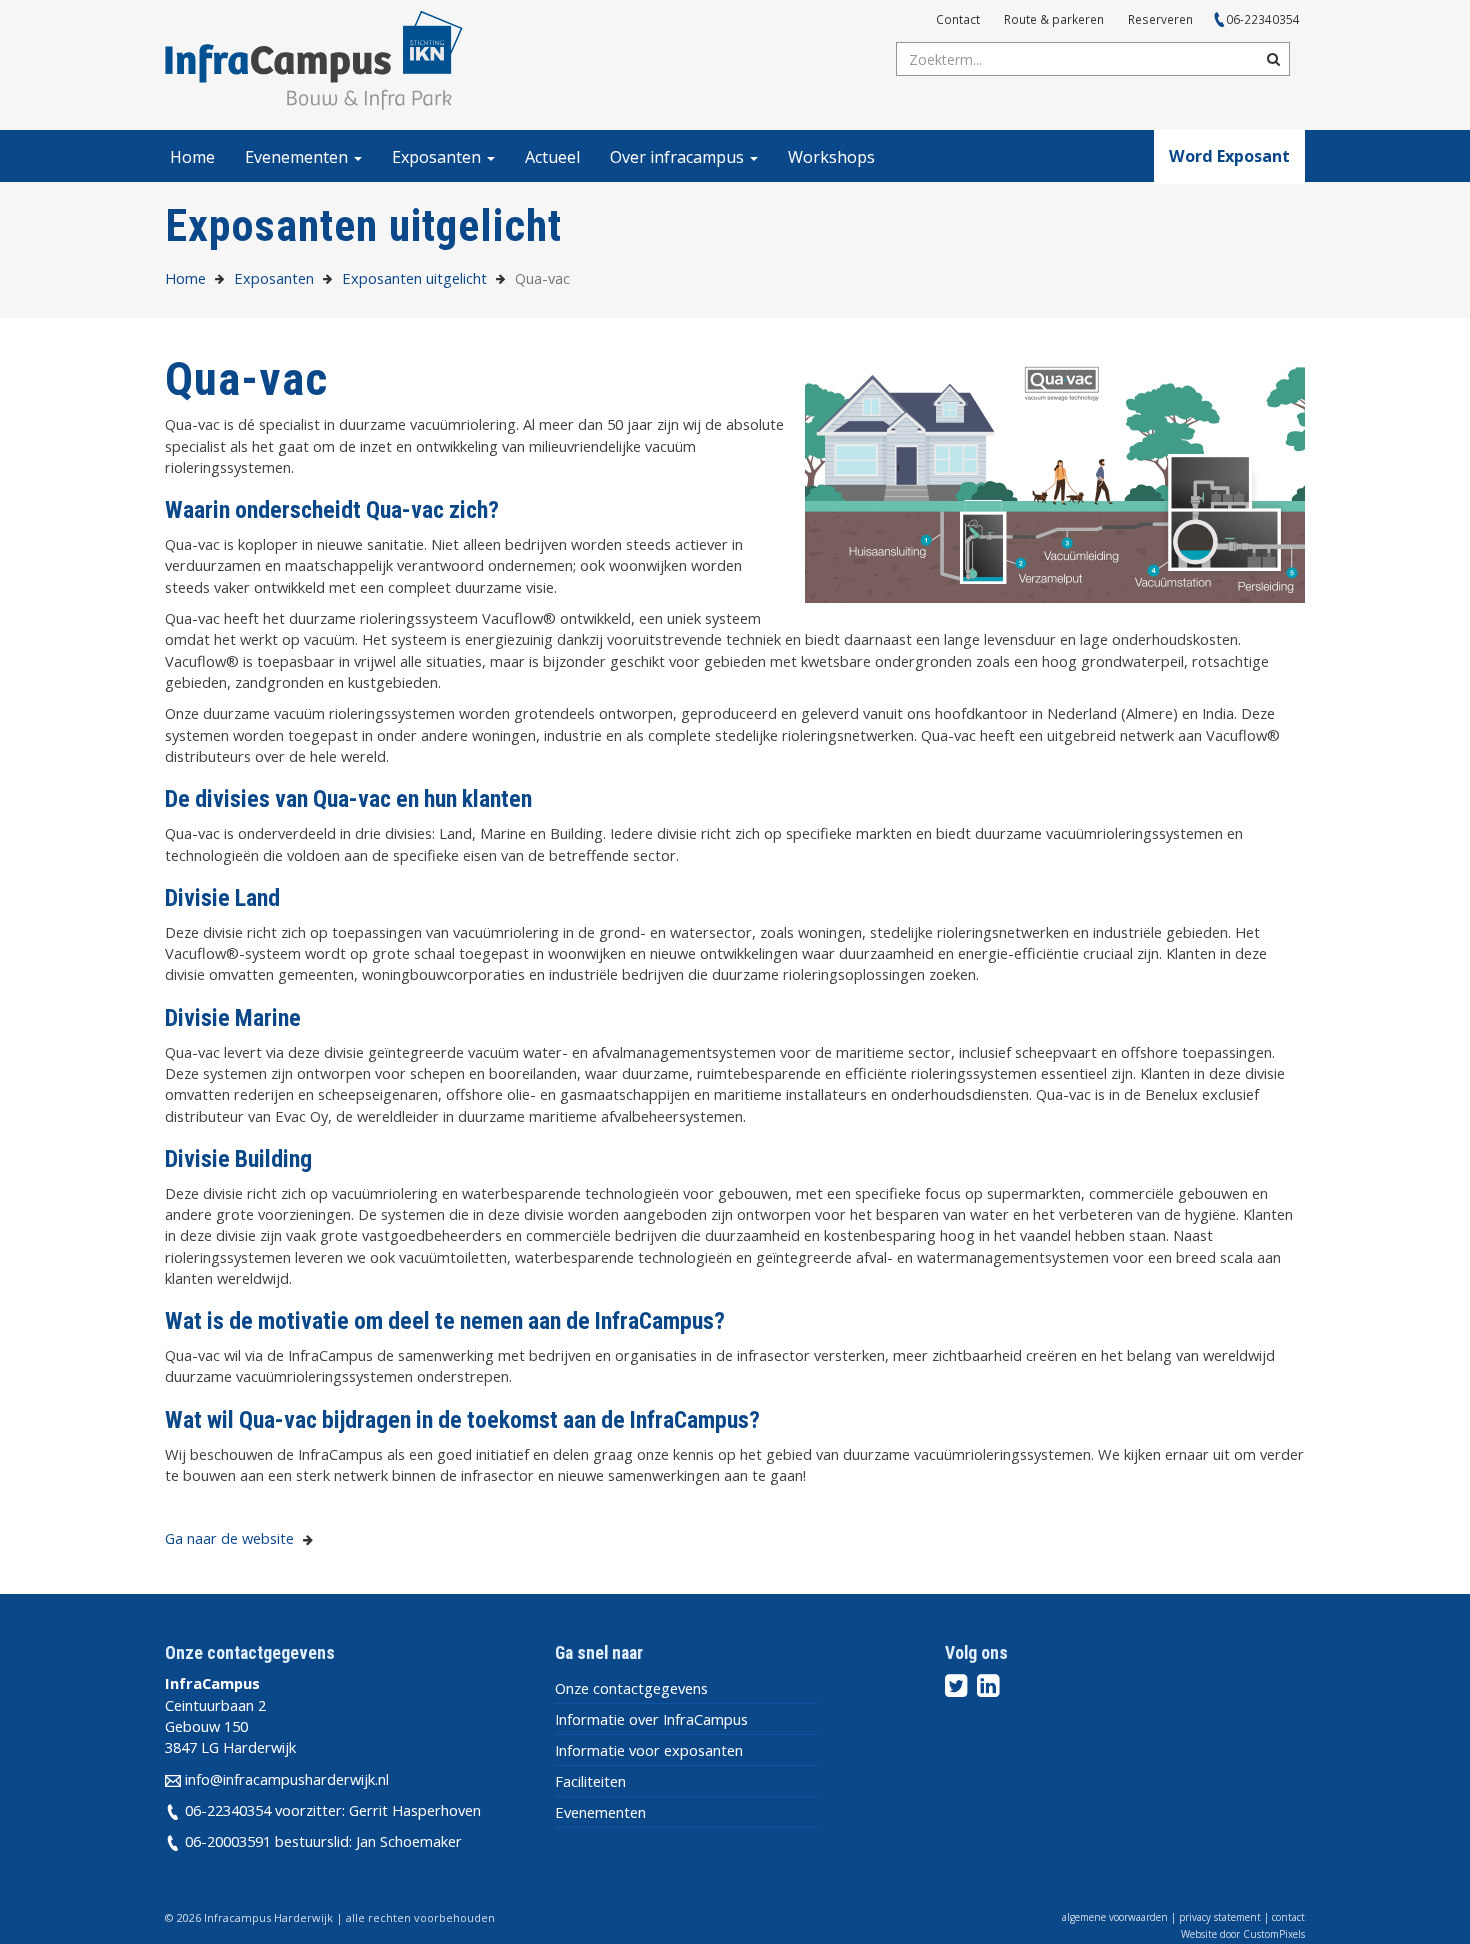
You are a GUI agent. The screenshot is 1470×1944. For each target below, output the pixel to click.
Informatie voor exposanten (649, 1750)
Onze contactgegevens (631, 1688)
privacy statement (1220, 1917)
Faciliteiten (590, 1781)
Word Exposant (1229, 156)
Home (192, 157)
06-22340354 (1263, 19)
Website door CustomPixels (1243, 1934)
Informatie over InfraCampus (651, 1719)
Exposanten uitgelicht (414, 278)
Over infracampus (679, 157)
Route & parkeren (1054, 19)
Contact (958, 19)
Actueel (552, 157)
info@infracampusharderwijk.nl (287, 1779)
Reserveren (1160, 19)
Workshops (831, 157)
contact (1288, 1917)
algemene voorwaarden (1115, 1917)
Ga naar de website (231, 1538)
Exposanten (438, 157)
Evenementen (298, 157)
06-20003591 (228, 1841)
